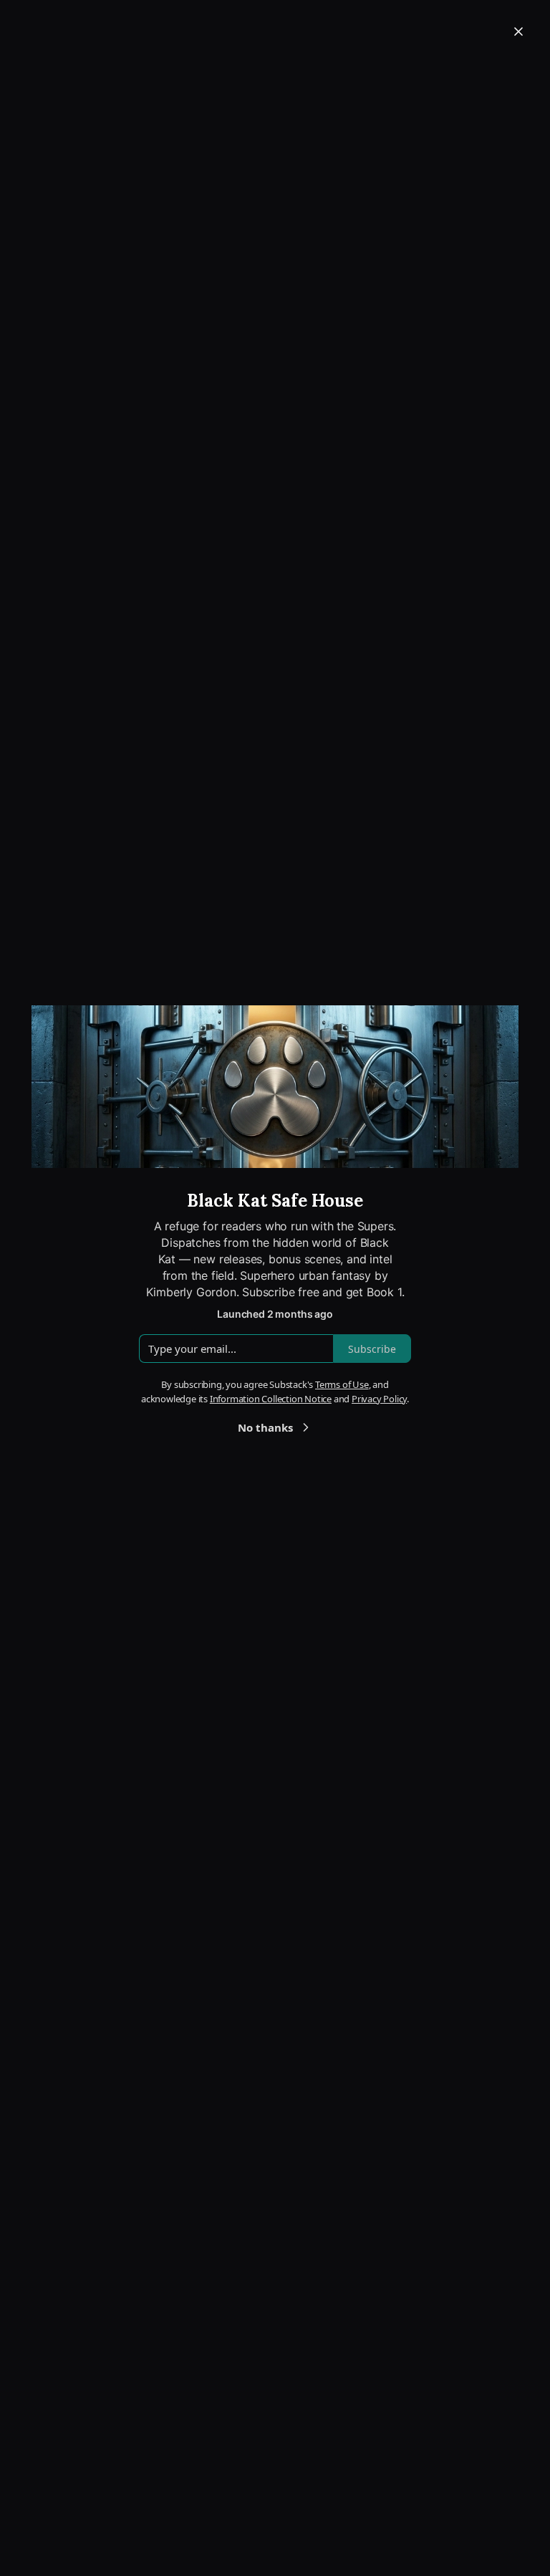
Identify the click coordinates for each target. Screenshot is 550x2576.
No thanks (265, 1427)
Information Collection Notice (271, 1399)
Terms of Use (342, 1384)
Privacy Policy (379, 1399)
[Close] (518, 32)
